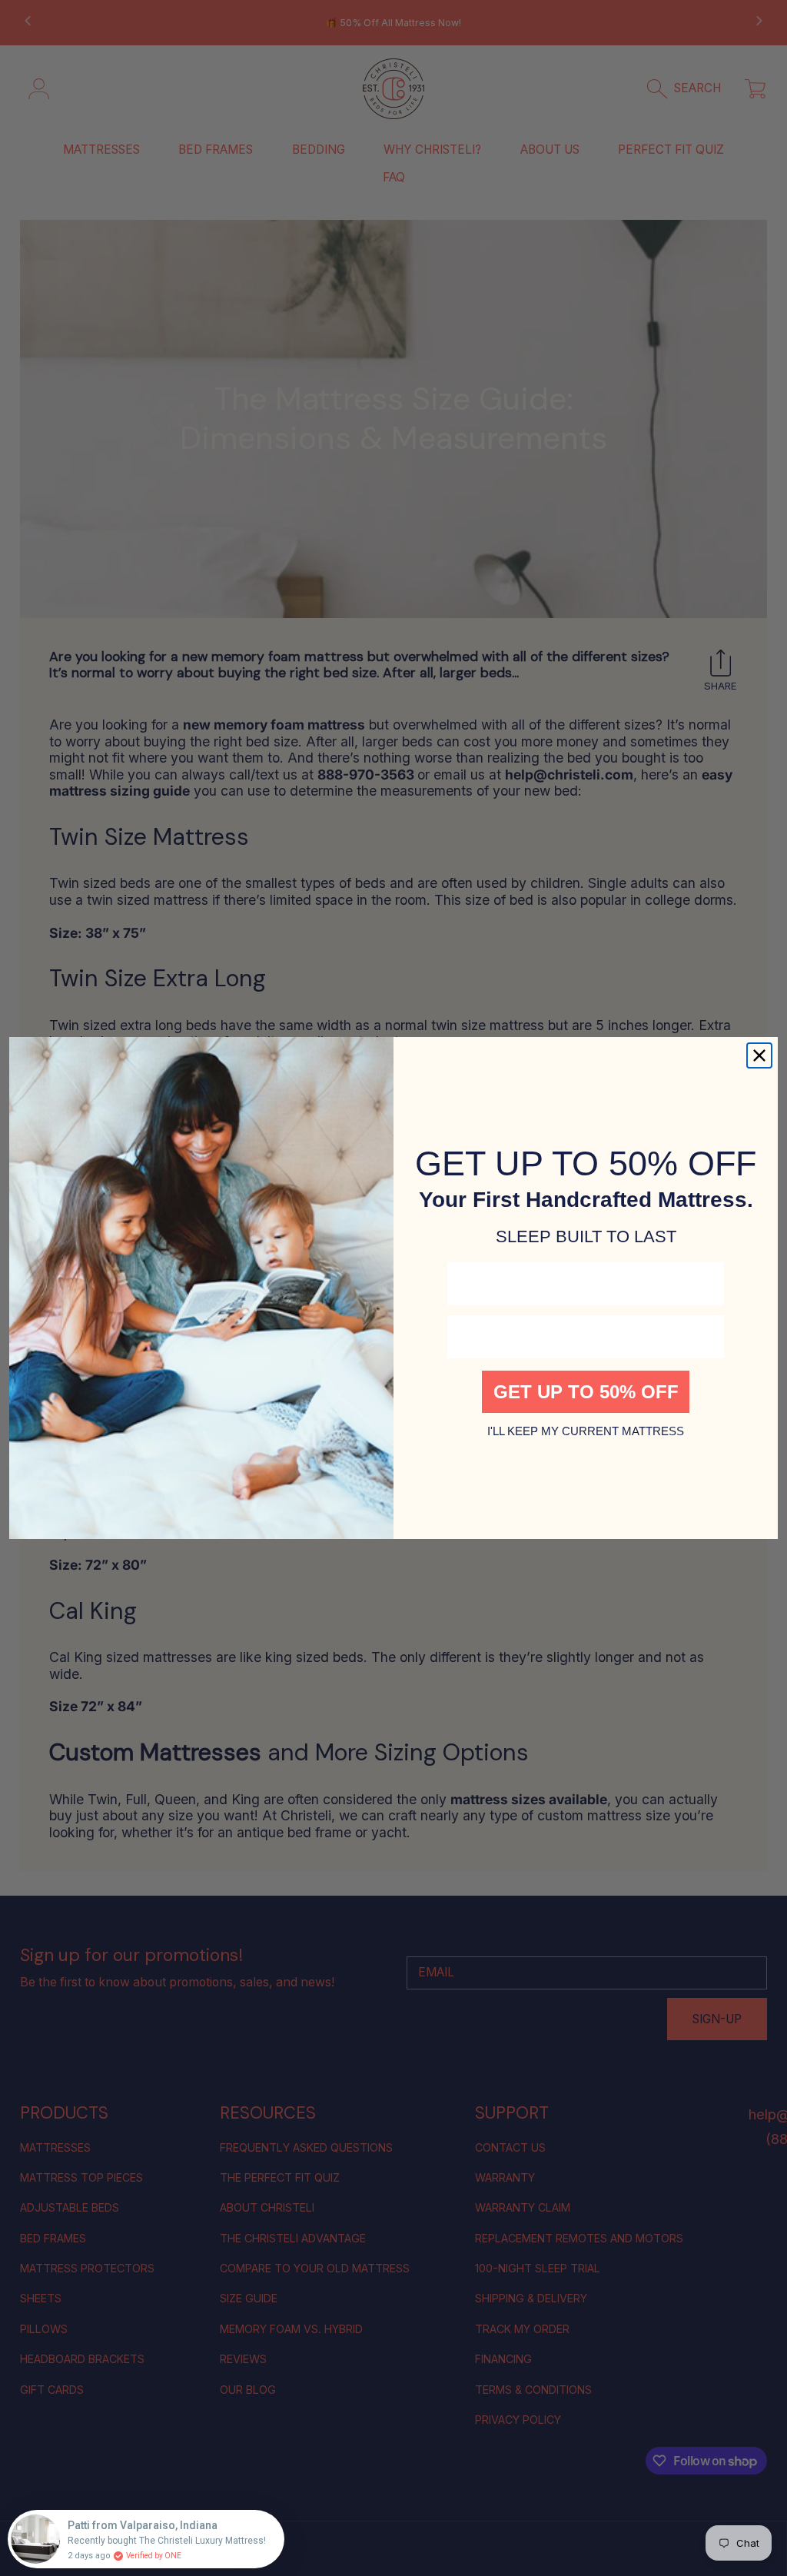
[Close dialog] (759, 1055)
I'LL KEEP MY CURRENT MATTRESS (586, 1431)
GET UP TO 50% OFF (586, 1392)
